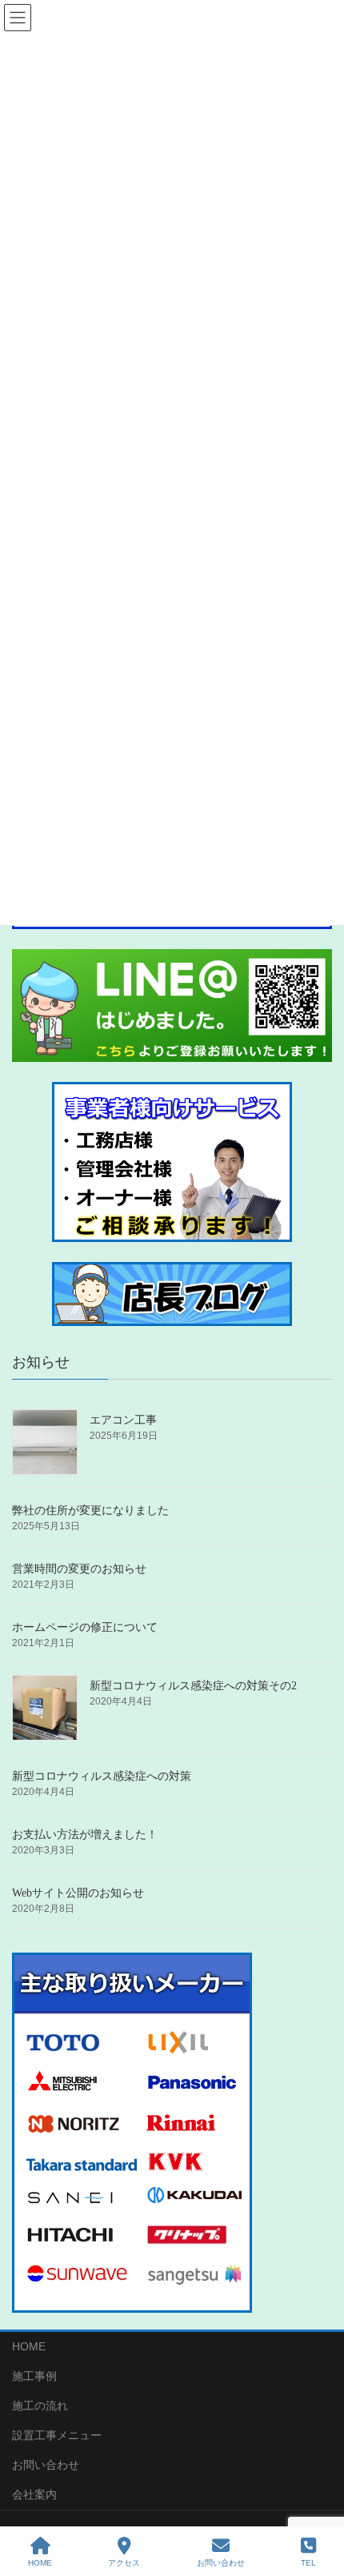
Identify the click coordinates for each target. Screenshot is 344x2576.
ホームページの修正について (85, 1627)
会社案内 (34, 2494)
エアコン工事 (123, 1420)
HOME (29, 2346)
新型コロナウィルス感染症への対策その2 (193, 1686)
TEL (308, 2563)
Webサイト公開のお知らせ (78, 1893)
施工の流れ (40, 2406)
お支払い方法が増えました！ (85, 1835)
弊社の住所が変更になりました (90, 1510)
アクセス (124, 2563)
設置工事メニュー (57, 2435)
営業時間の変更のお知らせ (79, 1569)
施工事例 (34, 2376)
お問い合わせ (46, 2465)
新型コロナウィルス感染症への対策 (102, 1776)
